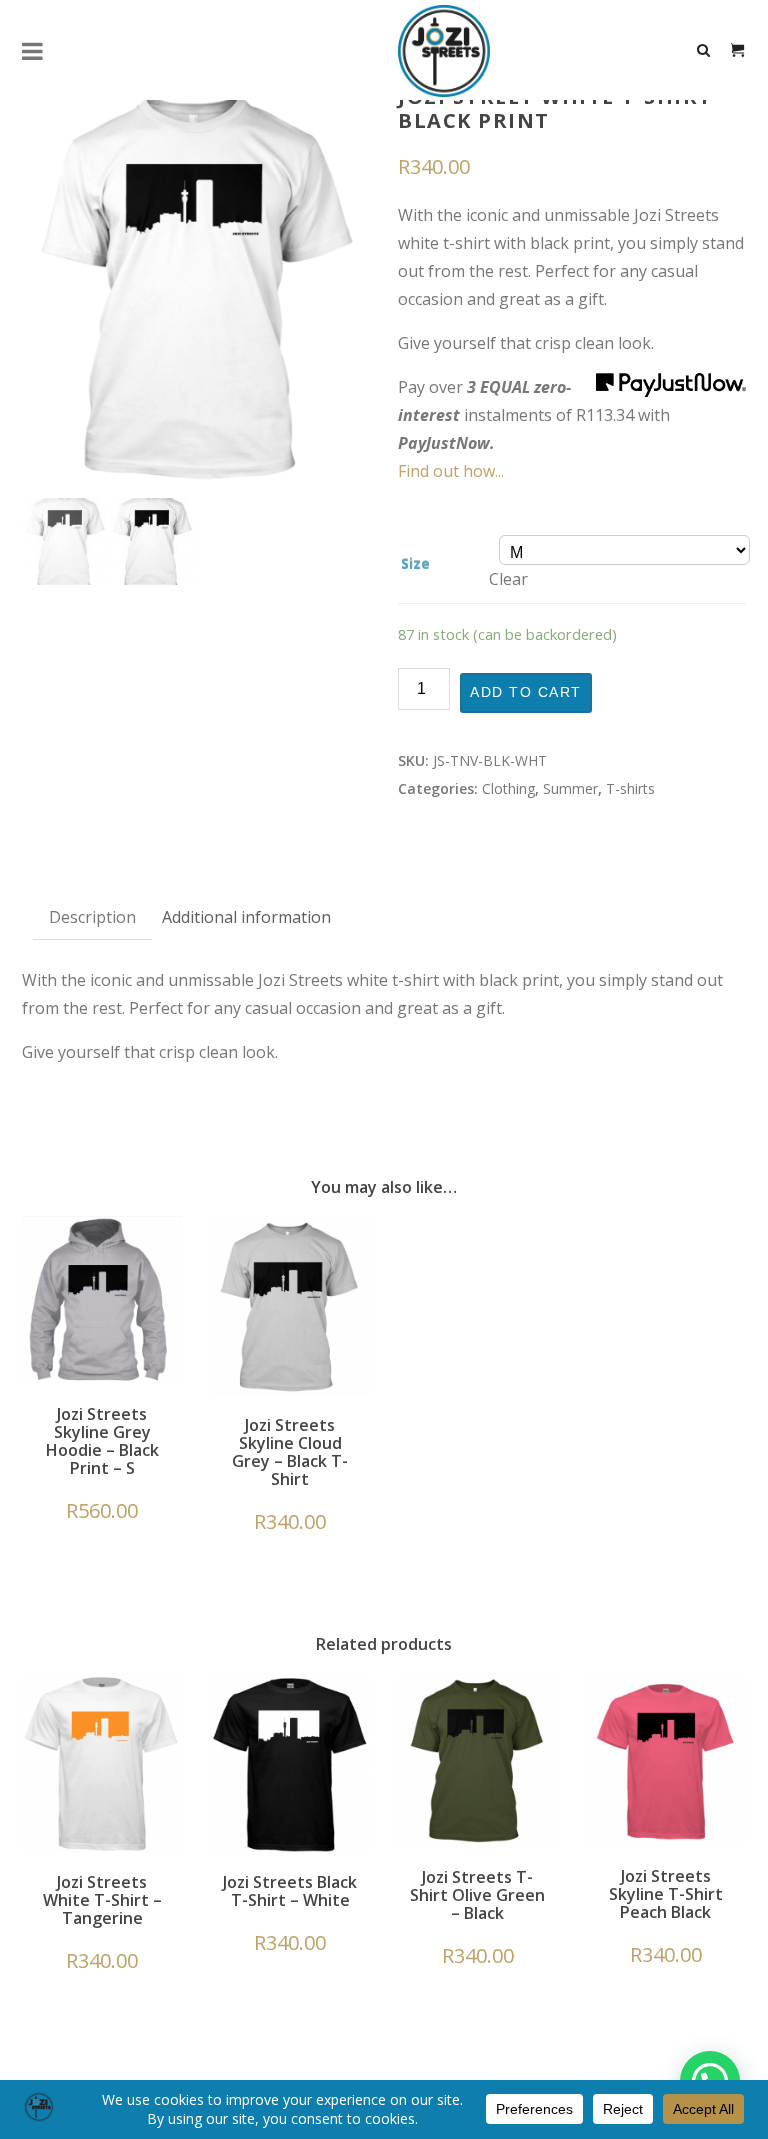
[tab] (92, 917)
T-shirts (630, 788)
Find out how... (451, 471)
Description (92, 917)
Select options (290, 1320)
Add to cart (526, 692)
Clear (508, 579)
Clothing (508, 788)
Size (415, 563)
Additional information (246, 917)
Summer (570, 788)
